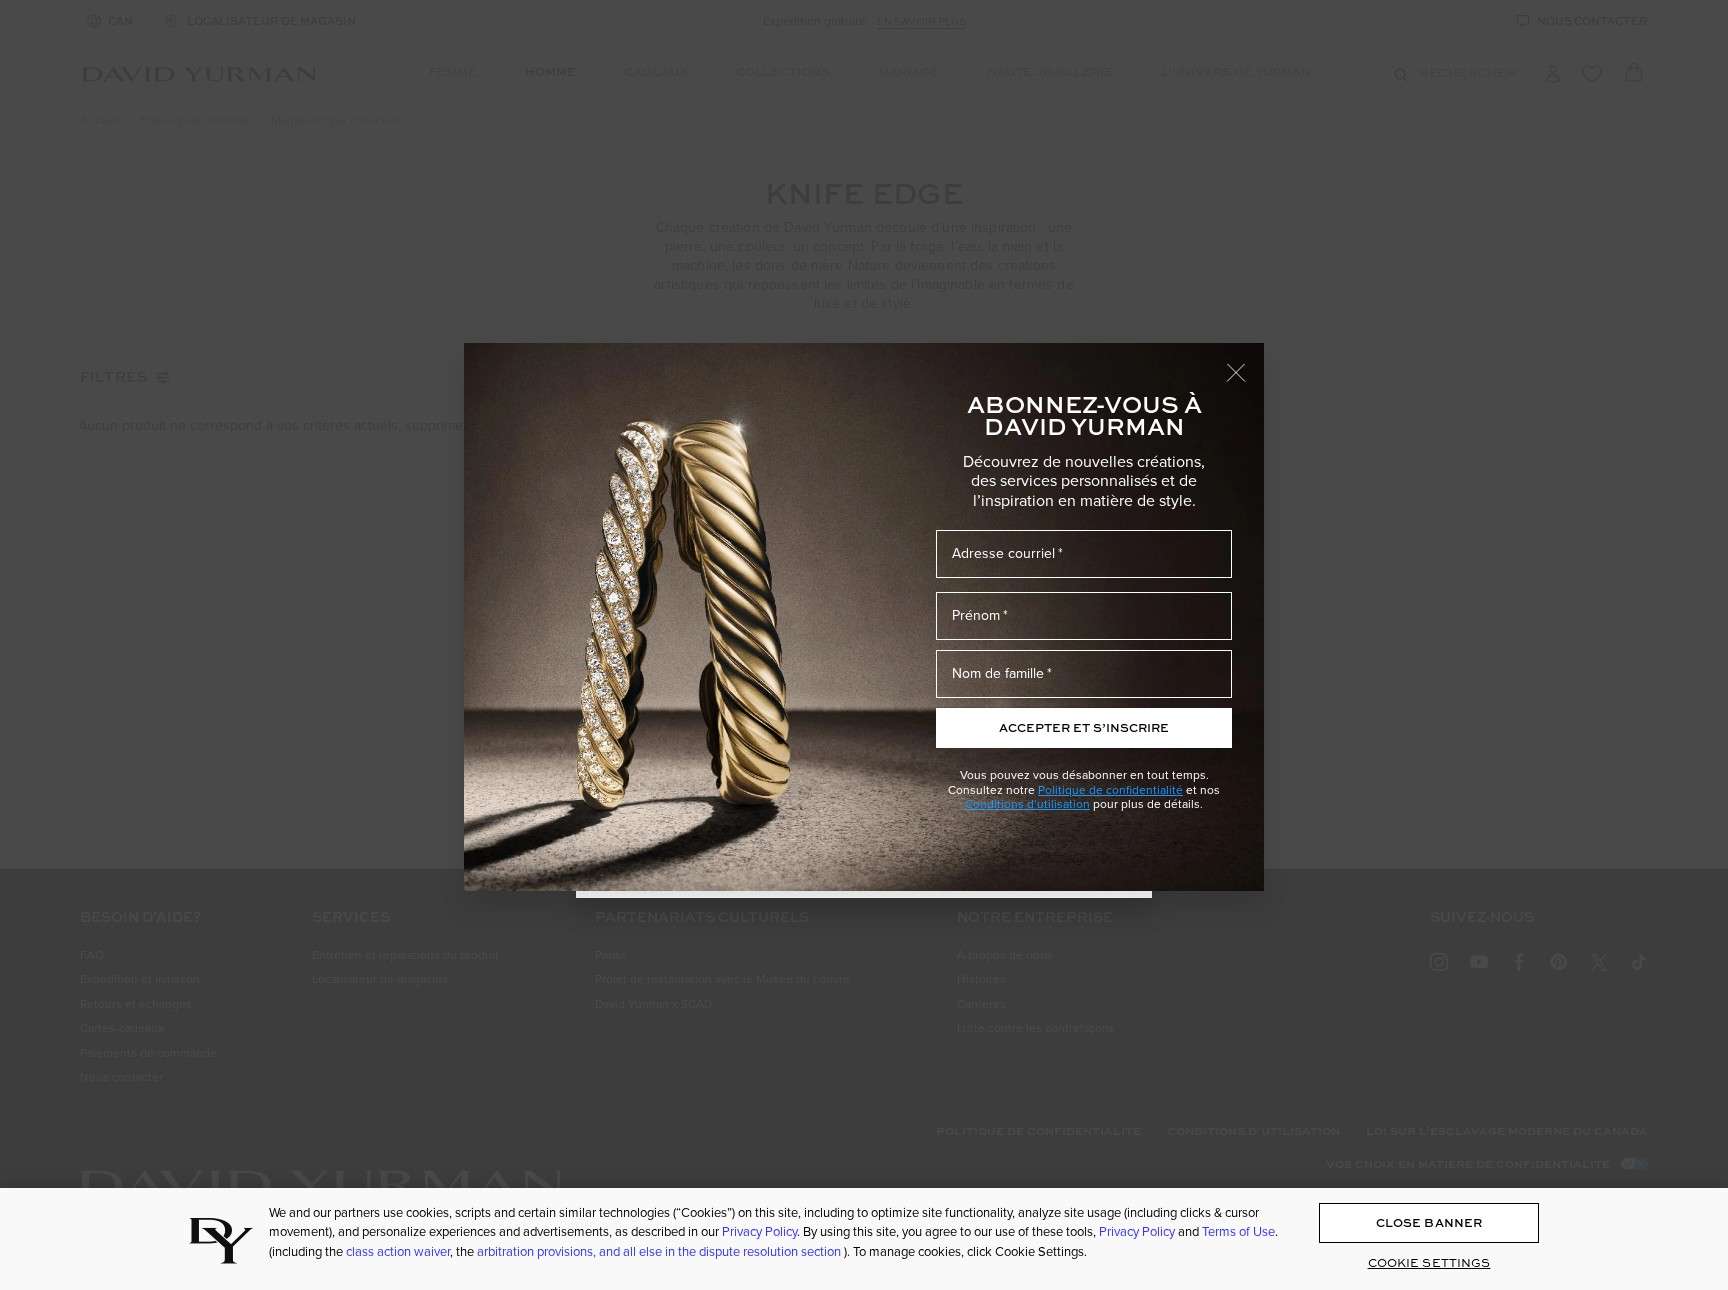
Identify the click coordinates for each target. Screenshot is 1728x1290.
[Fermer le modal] (1245, 363)
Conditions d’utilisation (1027, 803)
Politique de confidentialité (1110, 789)
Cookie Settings (1429, 1263)
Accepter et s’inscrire (1084, 727)
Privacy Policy (759, 1232)
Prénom (976, 615)
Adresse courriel (1003, 553)
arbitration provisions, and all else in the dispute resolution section (660, 1251)
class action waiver (398, 1251)
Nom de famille (998, 673)
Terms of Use (1238, 1232)
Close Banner (1429, 1223)
